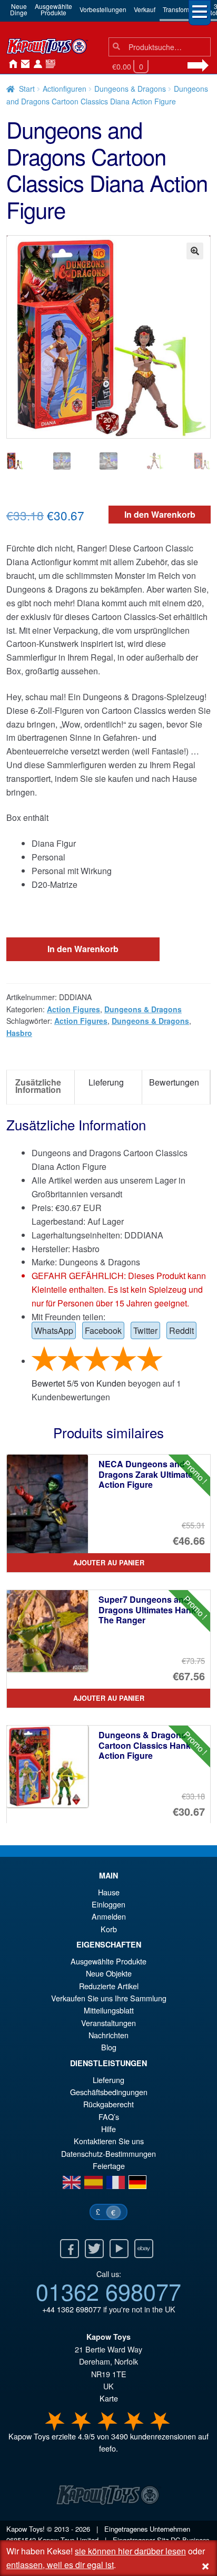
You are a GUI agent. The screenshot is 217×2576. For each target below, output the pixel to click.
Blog (109, 2047)
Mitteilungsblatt (109, 2010)
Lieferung (108, 2080)
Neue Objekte (109, 1973)
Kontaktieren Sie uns (23, 64)
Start (27, 89)
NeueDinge (19, 9)
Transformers (181, 9)
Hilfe (108, 2129)
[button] (195, 251)
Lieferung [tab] (106, 1082)
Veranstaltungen (108, 2023)
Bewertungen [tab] (174, 1082)
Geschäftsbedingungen (109, 2092)
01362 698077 (108, 2291)
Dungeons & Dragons (130, 89)
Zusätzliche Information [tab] (38, 1086)
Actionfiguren (65, 89)
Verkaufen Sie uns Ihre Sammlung (109, 1998)
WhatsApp (54, 1330)
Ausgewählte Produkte (108, 1961)
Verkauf (145, 9)
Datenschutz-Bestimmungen (108, 2153)
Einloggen (108, 1904)
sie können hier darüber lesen (130, 2551)
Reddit (181, 1330)
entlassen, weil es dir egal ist (60, 2565)
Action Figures (73, 1009)
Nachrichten (48, 64)
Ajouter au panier (109, 1563)
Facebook (103, 1330)
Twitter (145, 1330)
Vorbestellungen (103, 9)
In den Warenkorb (160, 514)
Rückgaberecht (108, 2104)
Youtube (119, 2249)
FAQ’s (109, 2117)
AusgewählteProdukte (53, 9)
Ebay (144, 2249)
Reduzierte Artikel (109, 1986)
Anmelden (36, 64)
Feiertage (109, 2166)
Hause (11, 64)
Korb (109, 1929)
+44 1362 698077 (72, 2309)
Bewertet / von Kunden (79, 1383)
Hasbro (19, 1033)
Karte (109, 2398)
